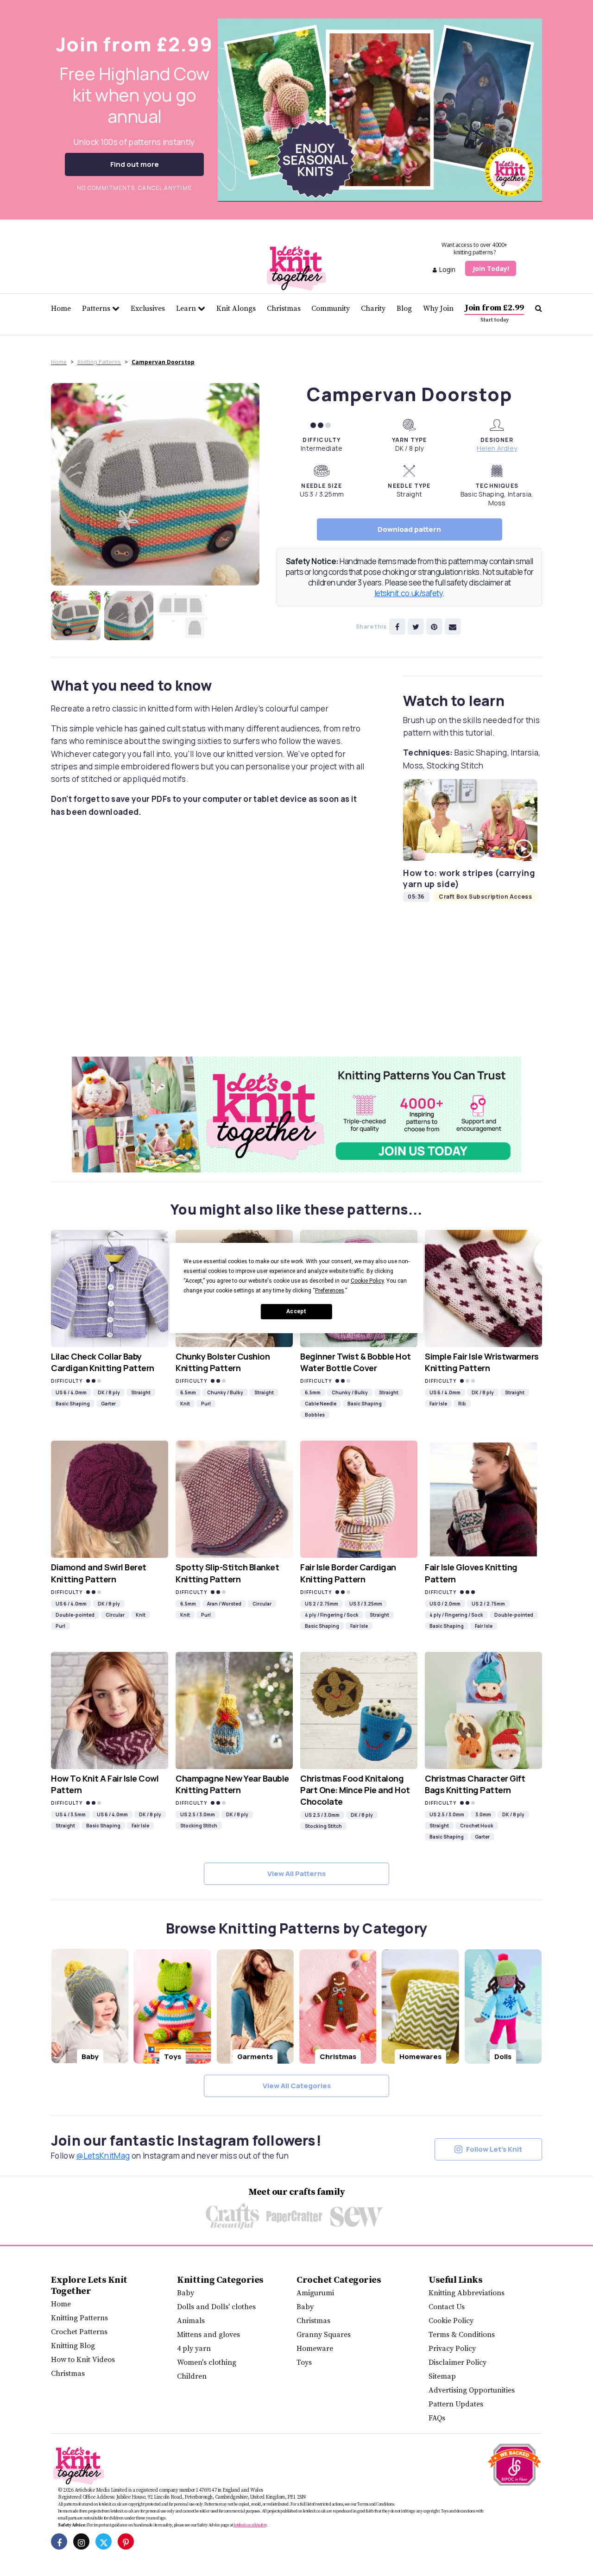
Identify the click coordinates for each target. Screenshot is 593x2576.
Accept (296, 1311)
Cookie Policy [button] (367, 1281)
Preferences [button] (330, 1291)
